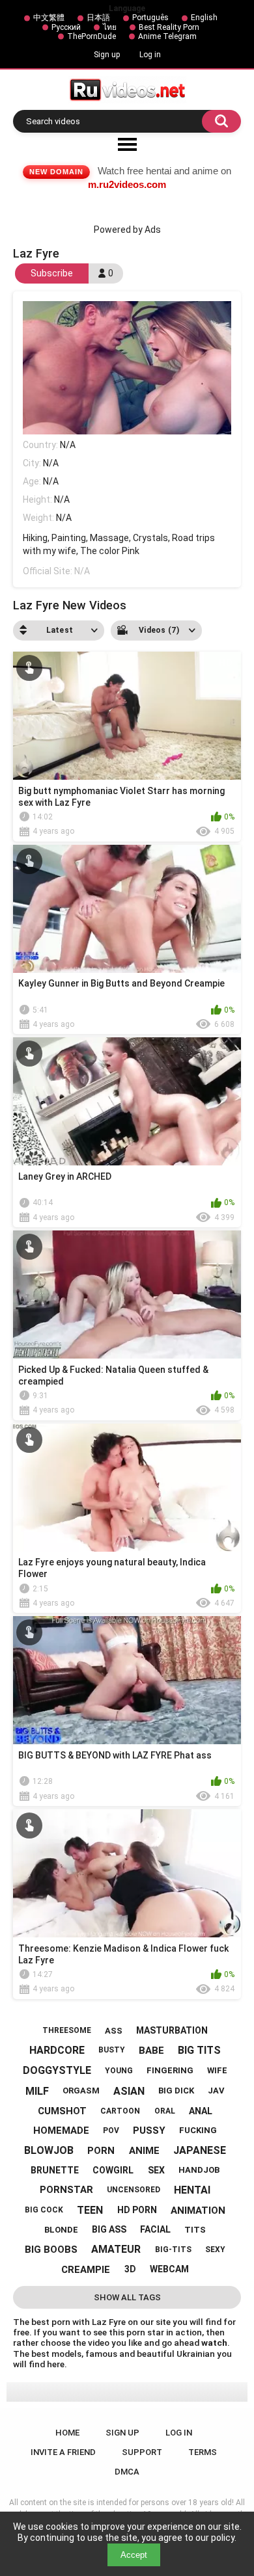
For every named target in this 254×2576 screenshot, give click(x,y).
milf (37, 2091)
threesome (67, 2030)
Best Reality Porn (169, 27)
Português (150, 18)
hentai (192, 2190)
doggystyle (57, 2070)
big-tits (173, 2250)
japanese (200, 2150)
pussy (149, 2131)
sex (156, 2170)
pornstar (66, 2190)
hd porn (137, 2210)
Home (67, 2433)
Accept (134, 2555)
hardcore (57, 2050)
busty (112, 2050)
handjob (199, 2170)
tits (195, 2230)
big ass (109, 2229)
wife (217, 2070)
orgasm (81, 2091)
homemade (61, 2131)
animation (198, 2211)
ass (114, 2031)
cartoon (120, 2111)
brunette (55, 2170)
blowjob (49, 2150)
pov (111, 2131)
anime (144, 2151)
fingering (170, 2070)
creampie (86, 2270)
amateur (116, 2249)
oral (165, 2111)
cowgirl (113, 2170)
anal (201, 2111)
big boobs (51, 2250)
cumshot (62, 2111)
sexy (215, 2250)
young (119, 2071)
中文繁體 (49, 18)
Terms (203, 2452)
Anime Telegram (167, 36)
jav (216, 2091)
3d (130, 2269)
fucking (198, 2130)
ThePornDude (92, 36)
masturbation (172, 2030)
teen (90, 2210)
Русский (66, 27)
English (204, 18)
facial (155, 2229)
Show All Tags (127, 2297)
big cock (44, 2210)
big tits (199, 2050)
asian (129, 2091)
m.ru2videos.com (127, 184)
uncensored (134, 2190)
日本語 (98, 18)
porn (101, 2151)
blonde (61, 2230)
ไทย (110, 27)
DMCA (127, 2472)
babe (151, 2051)
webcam (169, 2269)
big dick (176, 2091)
